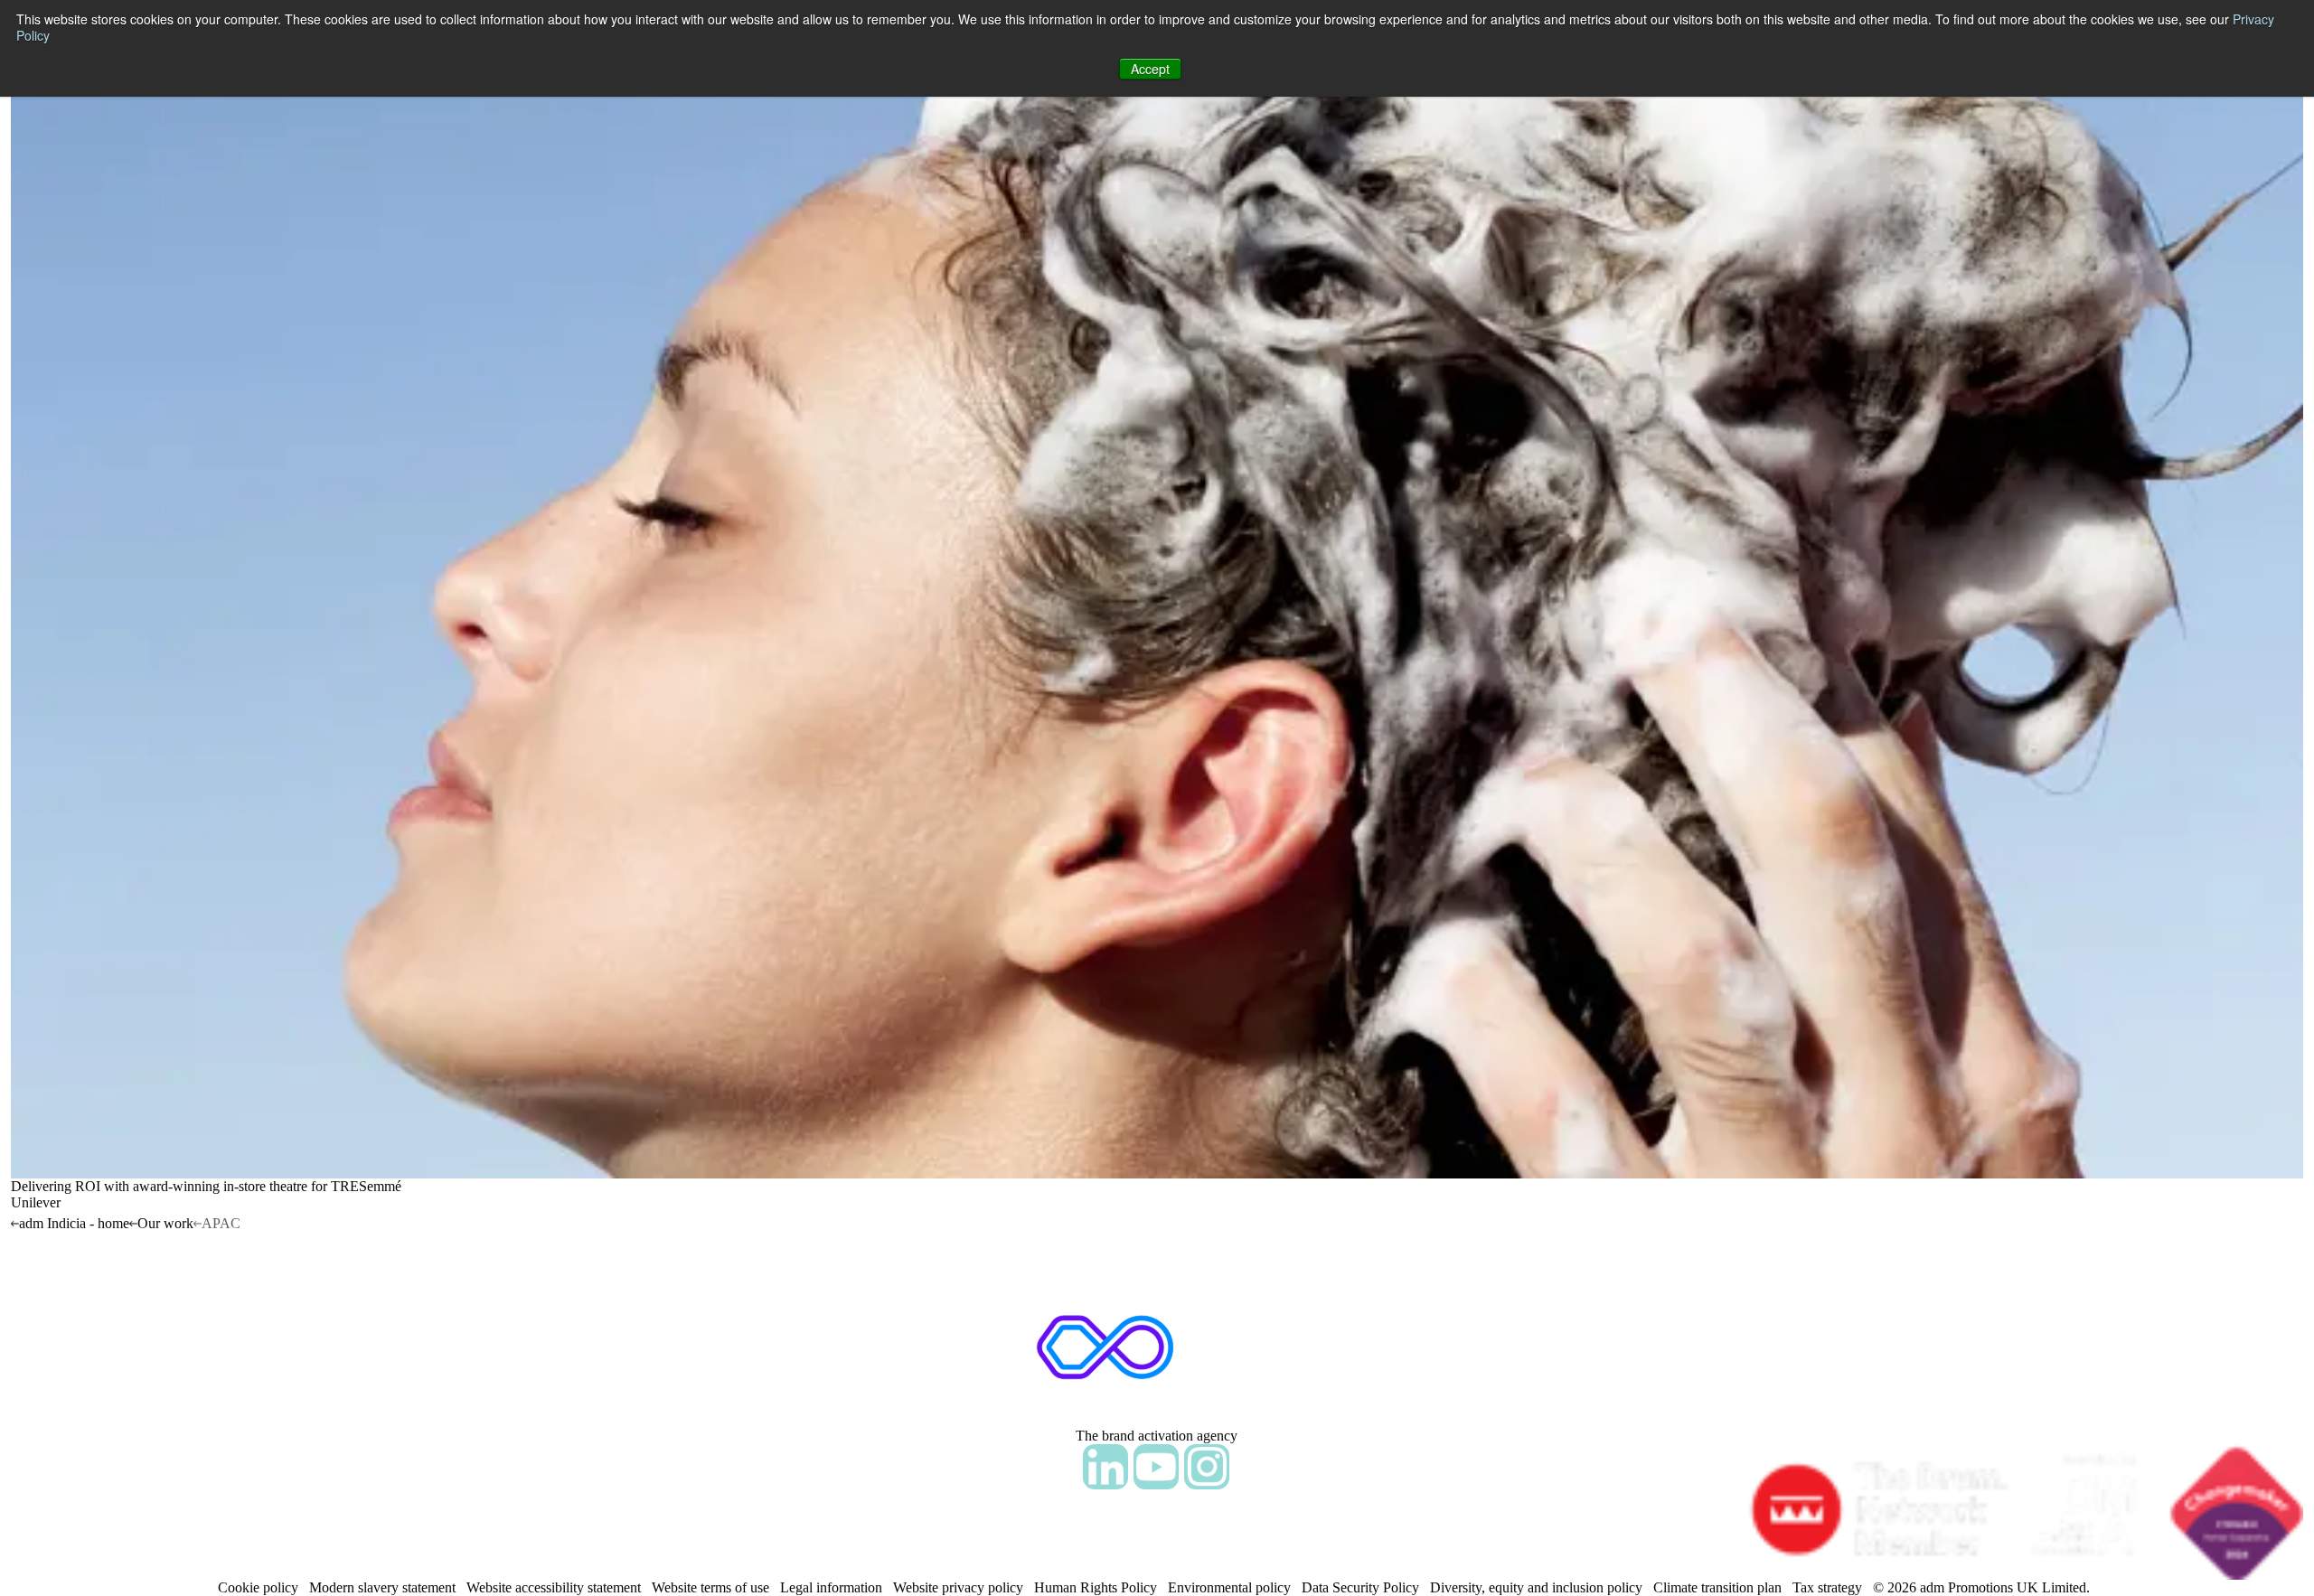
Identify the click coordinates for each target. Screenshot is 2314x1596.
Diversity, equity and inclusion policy (1536, 1587)
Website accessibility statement (554, 1587)
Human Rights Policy (1096, 1587)
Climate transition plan (1717, 1587)
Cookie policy (258, 1587)
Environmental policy (1229, 1587)
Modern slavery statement (382, 1587)
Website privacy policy (958, 1587)
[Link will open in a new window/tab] (1105, 1467)
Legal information (831, 1587)
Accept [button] (1150, 69)
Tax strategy (1827, 1587)
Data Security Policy (1360, 1587)
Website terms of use (710, 1587)
